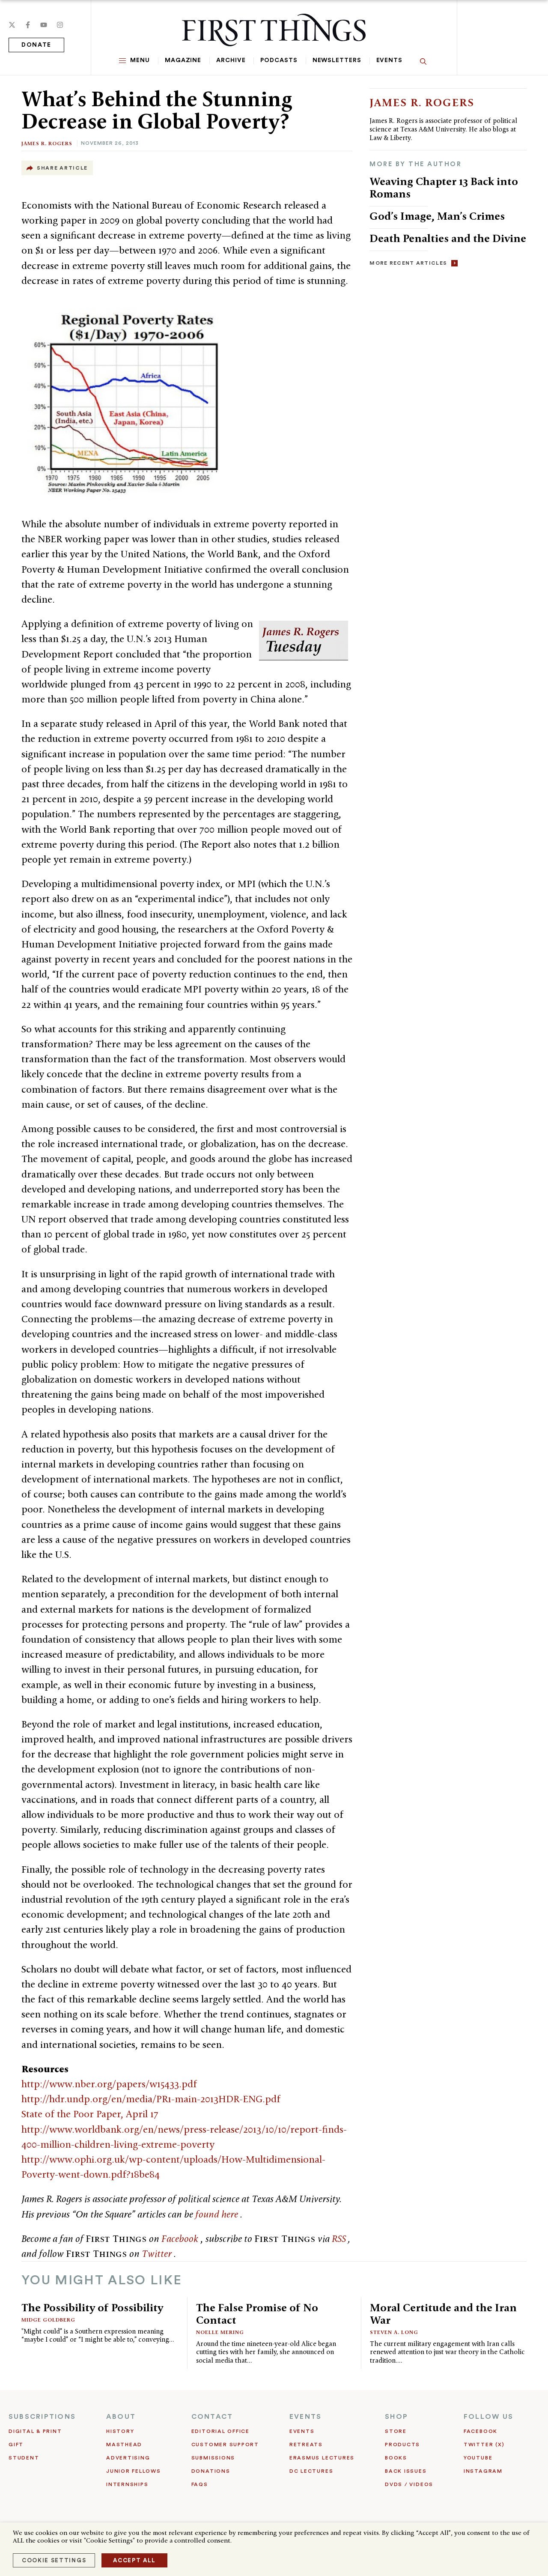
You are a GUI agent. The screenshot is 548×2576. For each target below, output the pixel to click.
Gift (16, 2445)
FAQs (200, 2484)
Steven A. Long (394, 2332)
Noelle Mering (220, 2332)
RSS (340, 2238)
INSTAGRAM (483, 2471)
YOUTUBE (478, 2458)
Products (402, 2445)
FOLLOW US (488, 2417)
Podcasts (279, 60)
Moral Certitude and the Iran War (443, 2314)
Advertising (128, 2458)
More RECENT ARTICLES (408, 263)
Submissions (213, 2458)
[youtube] (44, 25)
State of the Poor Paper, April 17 (90, 2114)
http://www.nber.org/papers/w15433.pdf (109, 2084)
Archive (231, 60)
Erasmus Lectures (322, 2458)
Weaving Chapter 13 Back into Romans (444, 187)
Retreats (306, 2445)
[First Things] (274, 30)
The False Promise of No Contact (257, 2314)
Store (396, 2431)
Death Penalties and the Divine (448, 238)
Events (389, 60)
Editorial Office (220, 2431)
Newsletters (337, 60)
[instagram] (60, 25)
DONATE (36, 45)
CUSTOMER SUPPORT (225, 2445)
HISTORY (120, 2431)
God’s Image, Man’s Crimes (437, 216)
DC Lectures (311, 2471)
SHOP (396, 2417)
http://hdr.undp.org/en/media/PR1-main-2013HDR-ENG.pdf (151, 2099)
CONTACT (212, 2417)
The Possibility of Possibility (92, 2307)
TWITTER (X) (484, 2445)
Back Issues (406, 2471)
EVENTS (305, 2417)
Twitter (158, 2253)
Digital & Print (35, 2431)
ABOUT (121, 2417)
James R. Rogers (47, 143)
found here (218, 2214)
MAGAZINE (183, 60)
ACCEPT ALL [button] (134, 2560)
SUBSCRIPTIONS (42, 2417)
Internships (127, 2484)
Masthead (124, 2445)
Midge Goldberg (48, 2320)
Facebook (181, 2238)
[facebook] (28, 25)
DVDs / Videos (409, 2484)
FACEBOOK (481, 2431)
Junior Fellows (134, 2471)
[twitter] (12, 25)
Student (24, 2458)
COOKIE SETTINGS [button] (54, 2560)
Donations (211, 2471)
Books (396, 2458)
